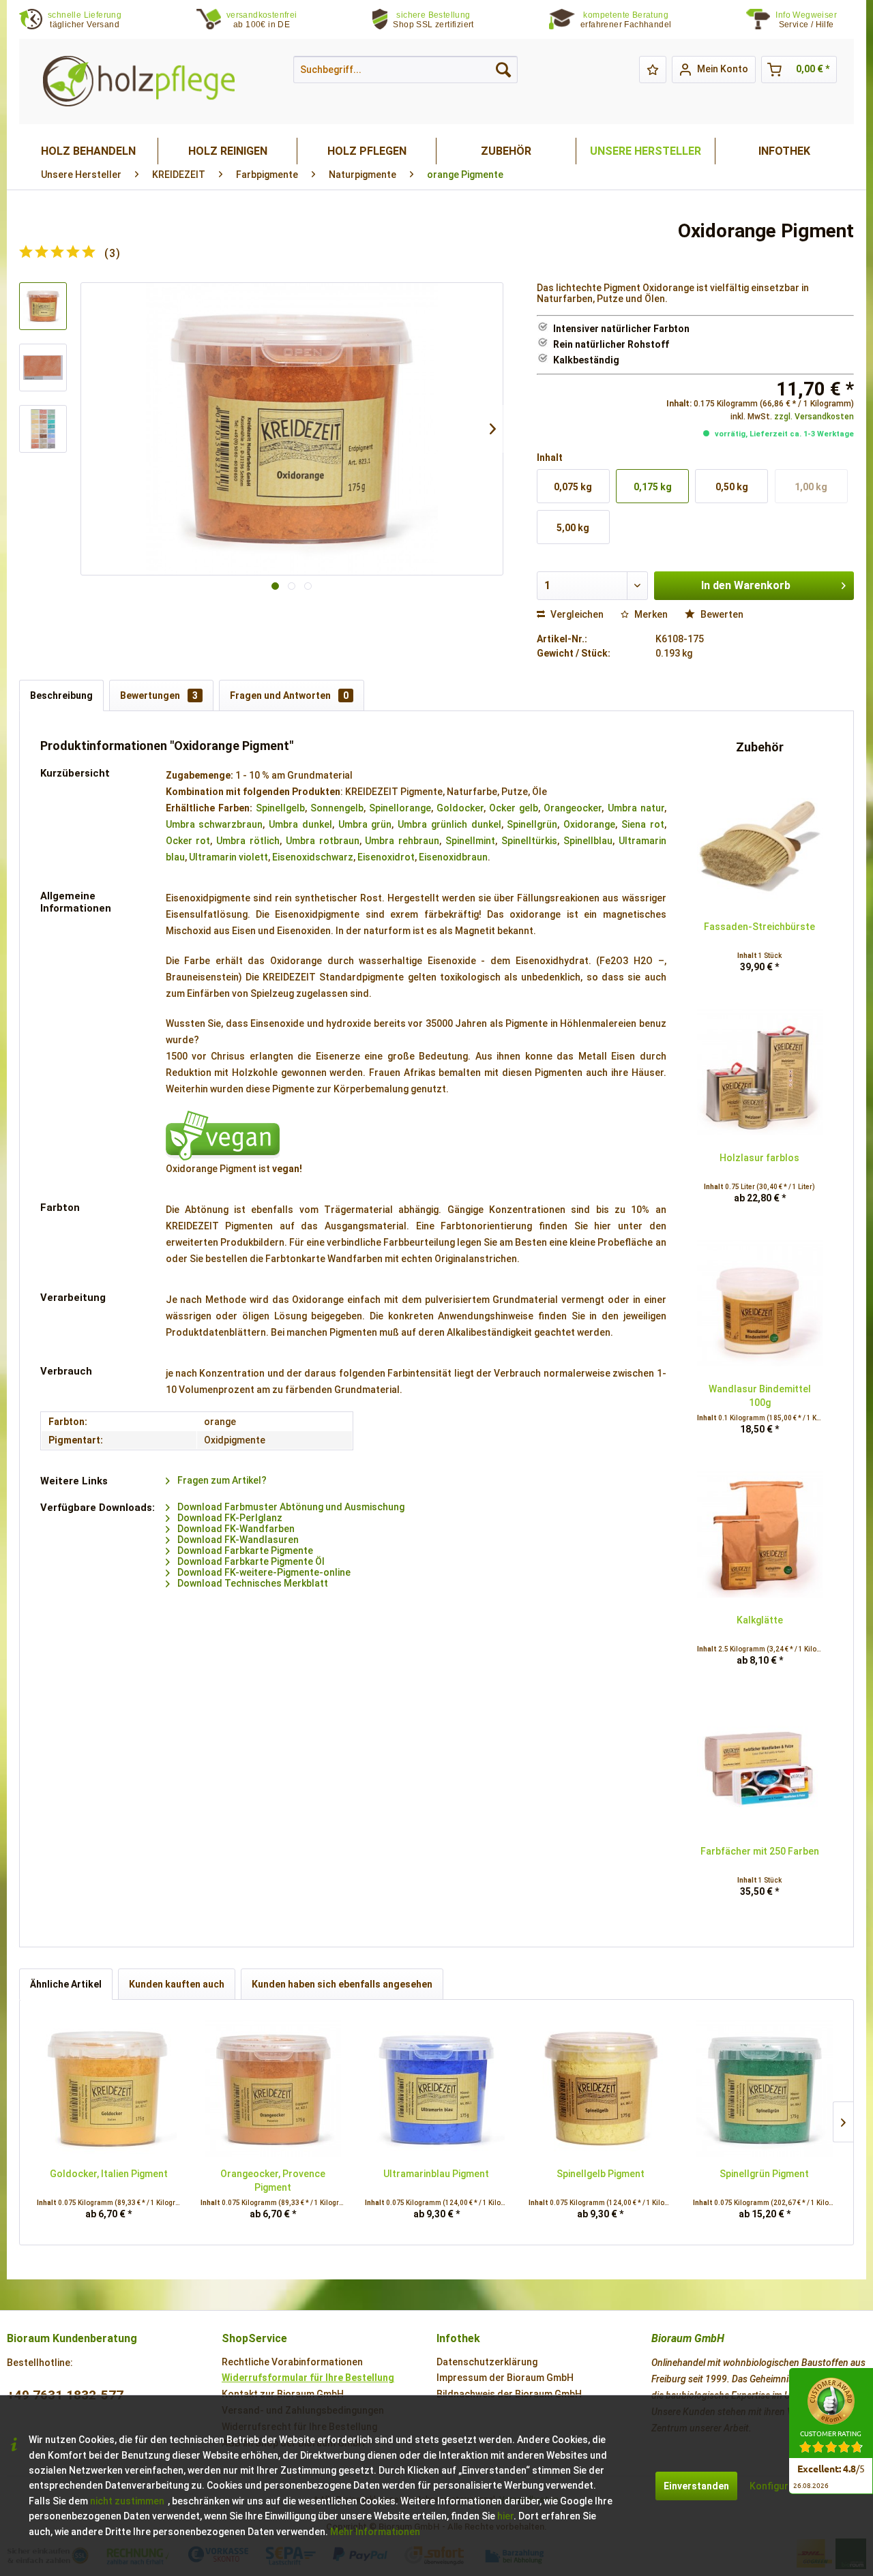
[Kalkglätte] (760, 1535)
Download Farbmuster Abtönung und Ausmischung (290, 1507)
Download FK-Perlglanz (229, 1518)
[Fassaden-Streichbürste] (760, 841)
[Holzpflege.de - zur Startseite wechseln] (139, 81)
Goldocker (460, 808)
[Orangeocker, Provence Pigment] (272, 2088)
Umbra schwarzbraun (214, 824)
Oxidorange (589, 824)
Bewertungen (159, 695)
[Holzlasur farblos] (760, 1073)
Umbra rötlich (248, 841)
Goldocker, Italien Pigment (109, 2174)
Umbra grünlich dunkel (449, 824)
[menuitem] (815, 20)
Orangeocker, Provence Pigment (273, 2181)
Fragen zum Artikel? (221, 1480)
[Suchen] (503, 70)
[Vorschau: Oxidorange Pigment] (43, 306)
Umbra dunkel (300, 824)
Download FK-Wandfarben (235, 1529)
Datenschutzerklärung (487, 2362)
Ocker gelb (514, 808)
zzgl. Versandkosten (814, 417)
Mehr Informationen (375, 2532)
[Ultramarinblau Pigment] (436, 2088)
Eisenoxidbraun (453, 857)
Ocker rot (188, 841)
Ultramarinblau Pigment (436, 2174)
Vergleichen (576, 614)
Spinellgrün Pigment (764, 2174)
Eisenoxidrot (386, 857)
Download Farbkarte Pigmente (244, 1551)
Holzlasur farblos (759, 1158)
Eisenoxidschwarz (313, 857)
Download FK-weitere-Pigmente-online (263, 1572)
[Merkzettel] (653, 70)
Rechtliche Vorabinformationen (292, 2362)
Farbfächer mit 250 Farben (760, 1851)
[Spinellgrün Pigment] (765, 2088)
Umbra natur (636, 808)
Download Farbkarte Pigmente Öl (250, 1561)
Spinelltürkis (529, 841)
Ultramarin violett (228, 857)
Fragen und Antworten (289, 695)
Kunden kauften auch (177, 1984)
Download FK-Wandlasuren (237, 1540)
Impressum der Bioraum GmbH (505, 2378)
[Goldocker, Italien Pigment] (108, 2088)
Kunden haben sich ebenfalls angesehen (342, 1984)
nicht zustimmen (127, 2501)
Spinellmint (470, 841)
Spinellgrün (532, 824)
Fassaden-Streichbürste (759, 927)
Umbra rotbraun (323, 841)
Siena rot (643, 824)
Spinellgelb (280, 808)
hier (505, 2516)
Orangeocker (573, 808)
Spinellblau (588, 841)
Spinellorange (400, 808)
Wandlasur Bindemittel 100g (760, 1396)
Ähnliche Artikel (66, 1984)
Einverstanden (696, 2486)
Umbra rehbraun (402, 841)
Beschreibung (61, 695)
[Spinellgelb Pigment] (600, 2088)
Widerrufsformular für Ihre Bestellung (308, 2378)
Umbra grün (365, 824)
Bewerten (721, 614)
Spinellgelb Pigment (601, 2174)
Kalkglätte (760, 1620)
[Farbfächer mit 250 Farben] (760, 1766)
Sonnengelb (337, 808)
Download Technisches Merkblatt (252, 1583)
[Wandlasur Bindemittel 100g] (760, 1304)
